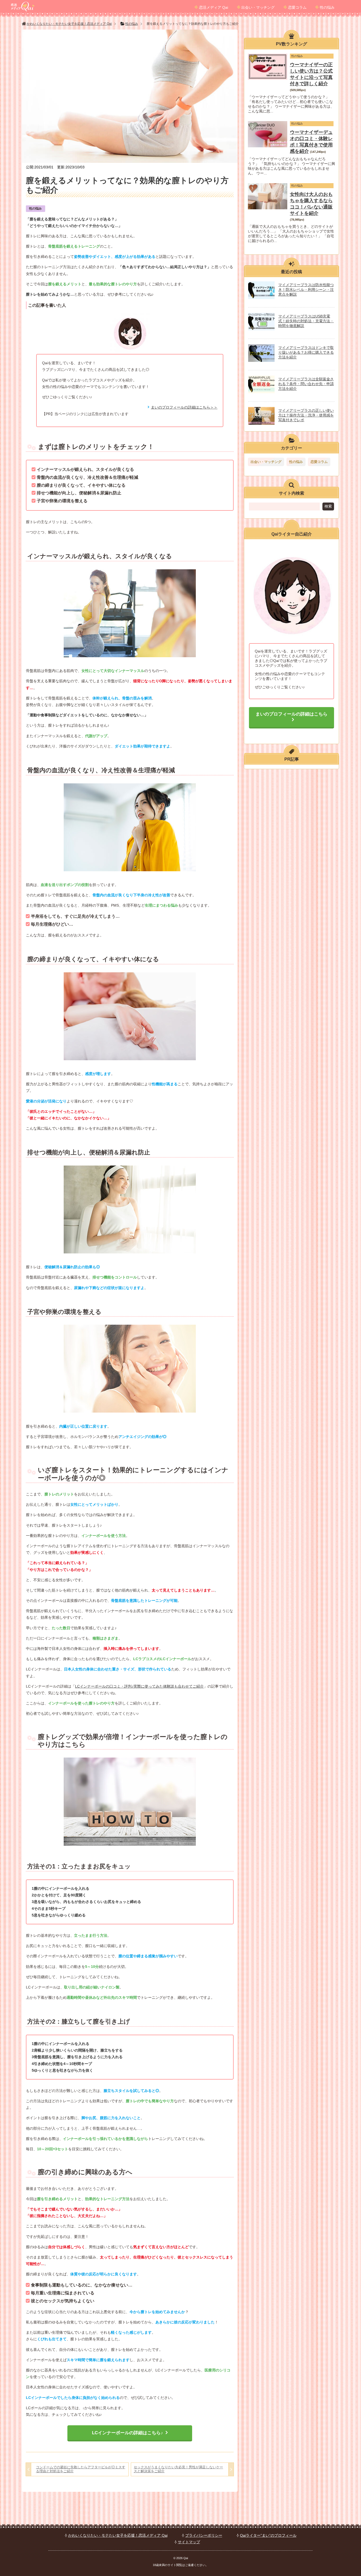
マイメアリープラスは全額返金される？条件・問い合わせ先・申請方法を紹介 (306, 384)
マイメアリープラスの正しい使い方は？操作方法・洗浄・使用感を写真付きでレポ (306, 415)
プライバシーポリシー (204, 2535)
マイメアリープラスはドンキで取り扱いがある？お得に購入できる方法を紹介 (306, 352)
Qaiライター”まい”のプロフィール (268, 2535)
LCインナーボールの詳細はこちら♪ (128, 2433)
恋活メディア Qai (214, 7)
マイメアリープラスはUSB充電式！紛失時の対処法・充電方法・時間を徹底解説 (306, 321)
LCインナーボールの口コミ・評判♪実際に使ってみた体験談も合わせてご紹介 (139, 1686)
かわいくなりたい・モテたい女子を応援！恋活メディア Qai (118, 2535)
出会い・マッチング (258, 7)
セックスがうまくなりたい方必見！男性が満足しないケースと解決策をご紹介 (178, 2469)
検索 (328, 506)
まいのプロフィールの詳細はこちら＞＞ (184, 407)
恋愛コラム (297, 7)
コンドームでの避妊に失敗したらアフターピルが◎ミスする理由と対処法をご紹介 (81, 2469)
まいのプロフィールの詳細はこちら (291, 714)
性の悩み (327, 7)
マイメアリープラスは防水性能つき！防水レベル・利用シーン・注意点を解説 (306, 290)
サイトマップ (189, 2542)
